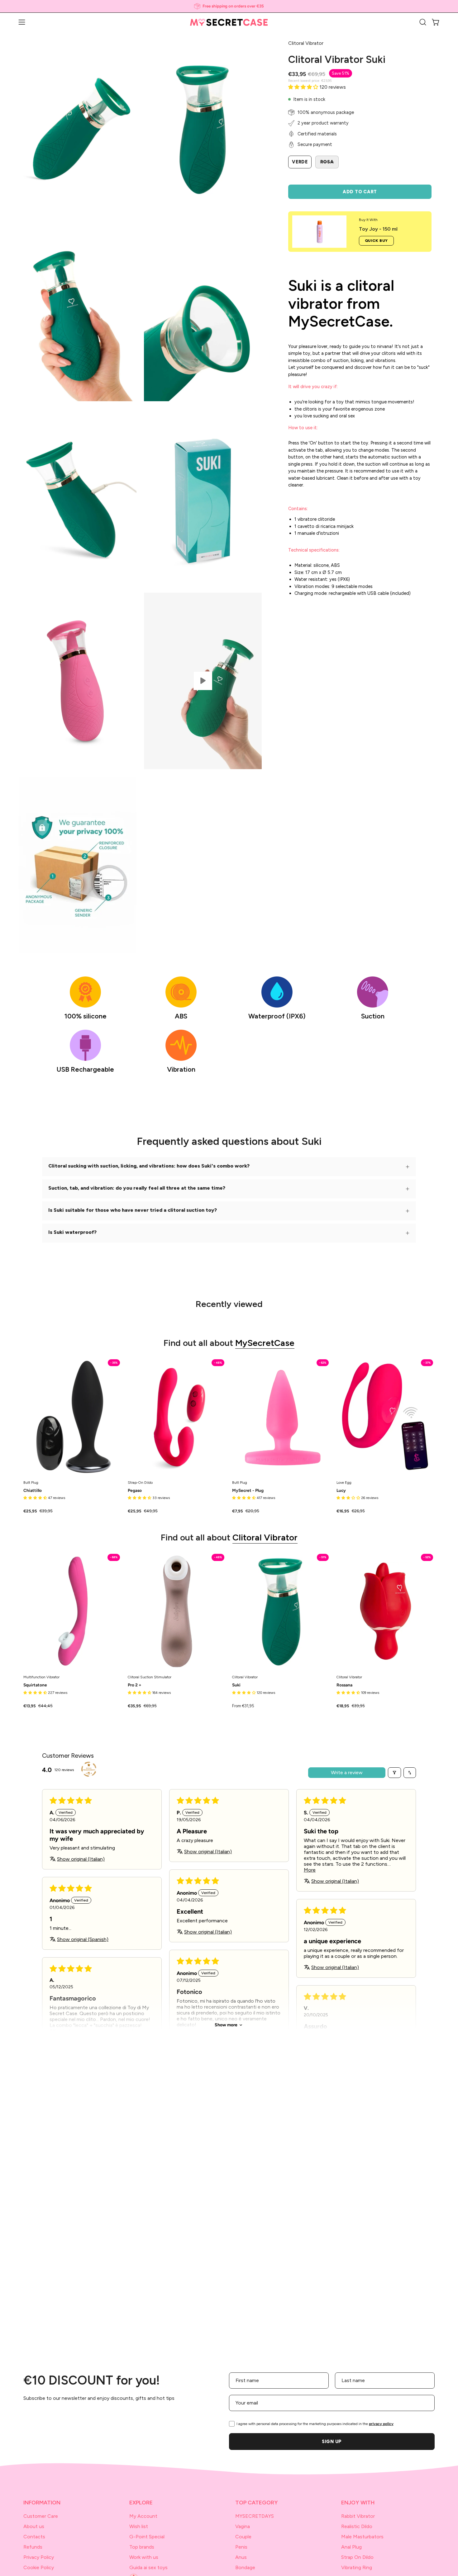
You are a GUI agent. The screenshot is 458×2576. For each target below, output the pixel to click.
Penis (241, 2547)
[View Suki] (203, 681)
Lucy (341, 1491)
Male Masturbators (362, 2537)
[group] (229, 6)
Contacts (34, 2537)
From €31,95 (243, 1706)
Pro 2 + (135, 1685)
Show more (226, 2025)
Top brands (142, 2547)
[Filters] (394, 1773)
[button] (423, 22)
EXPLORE (141, 2502)
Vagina (243, 2526)
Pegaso (135, 1491)
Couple (243, 2537)
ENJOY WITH (358, 2502)
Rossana (344, 1685)
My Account (143, 2516)
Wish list (139, 2526)
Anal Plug (351, 2547)
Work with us (144, 2557)
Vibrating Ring (357, 2567)
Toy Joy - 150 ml (378, 229)
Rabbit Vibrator (358, 2516)
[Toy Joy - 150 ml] (319, 232)
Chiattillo (33, 1491)
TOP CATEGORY (257, 2502)
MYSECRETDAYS (255, 2516)
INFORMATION (42, 2502)
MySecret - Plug (248, 1491)
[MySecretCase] (229, 22)
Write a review (347, 1772)
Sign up (332, 2442)
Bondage (245, 2567)
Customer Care (41, 2516)
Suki (236, 1685)
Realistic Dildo (357, 2526)
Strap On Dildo (357, 2557)
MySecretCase (265, 1343)
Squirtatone (35, 1685)
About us (34, 2526)
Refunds (33, 2547)
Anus (241, 2557)
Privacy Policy (39, 2557)
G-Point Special (147, 2537)
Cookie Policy (39, 2567)
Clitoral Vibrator (265, 1537)
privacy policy (381, 2424)
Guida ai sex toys (148, 2567)
